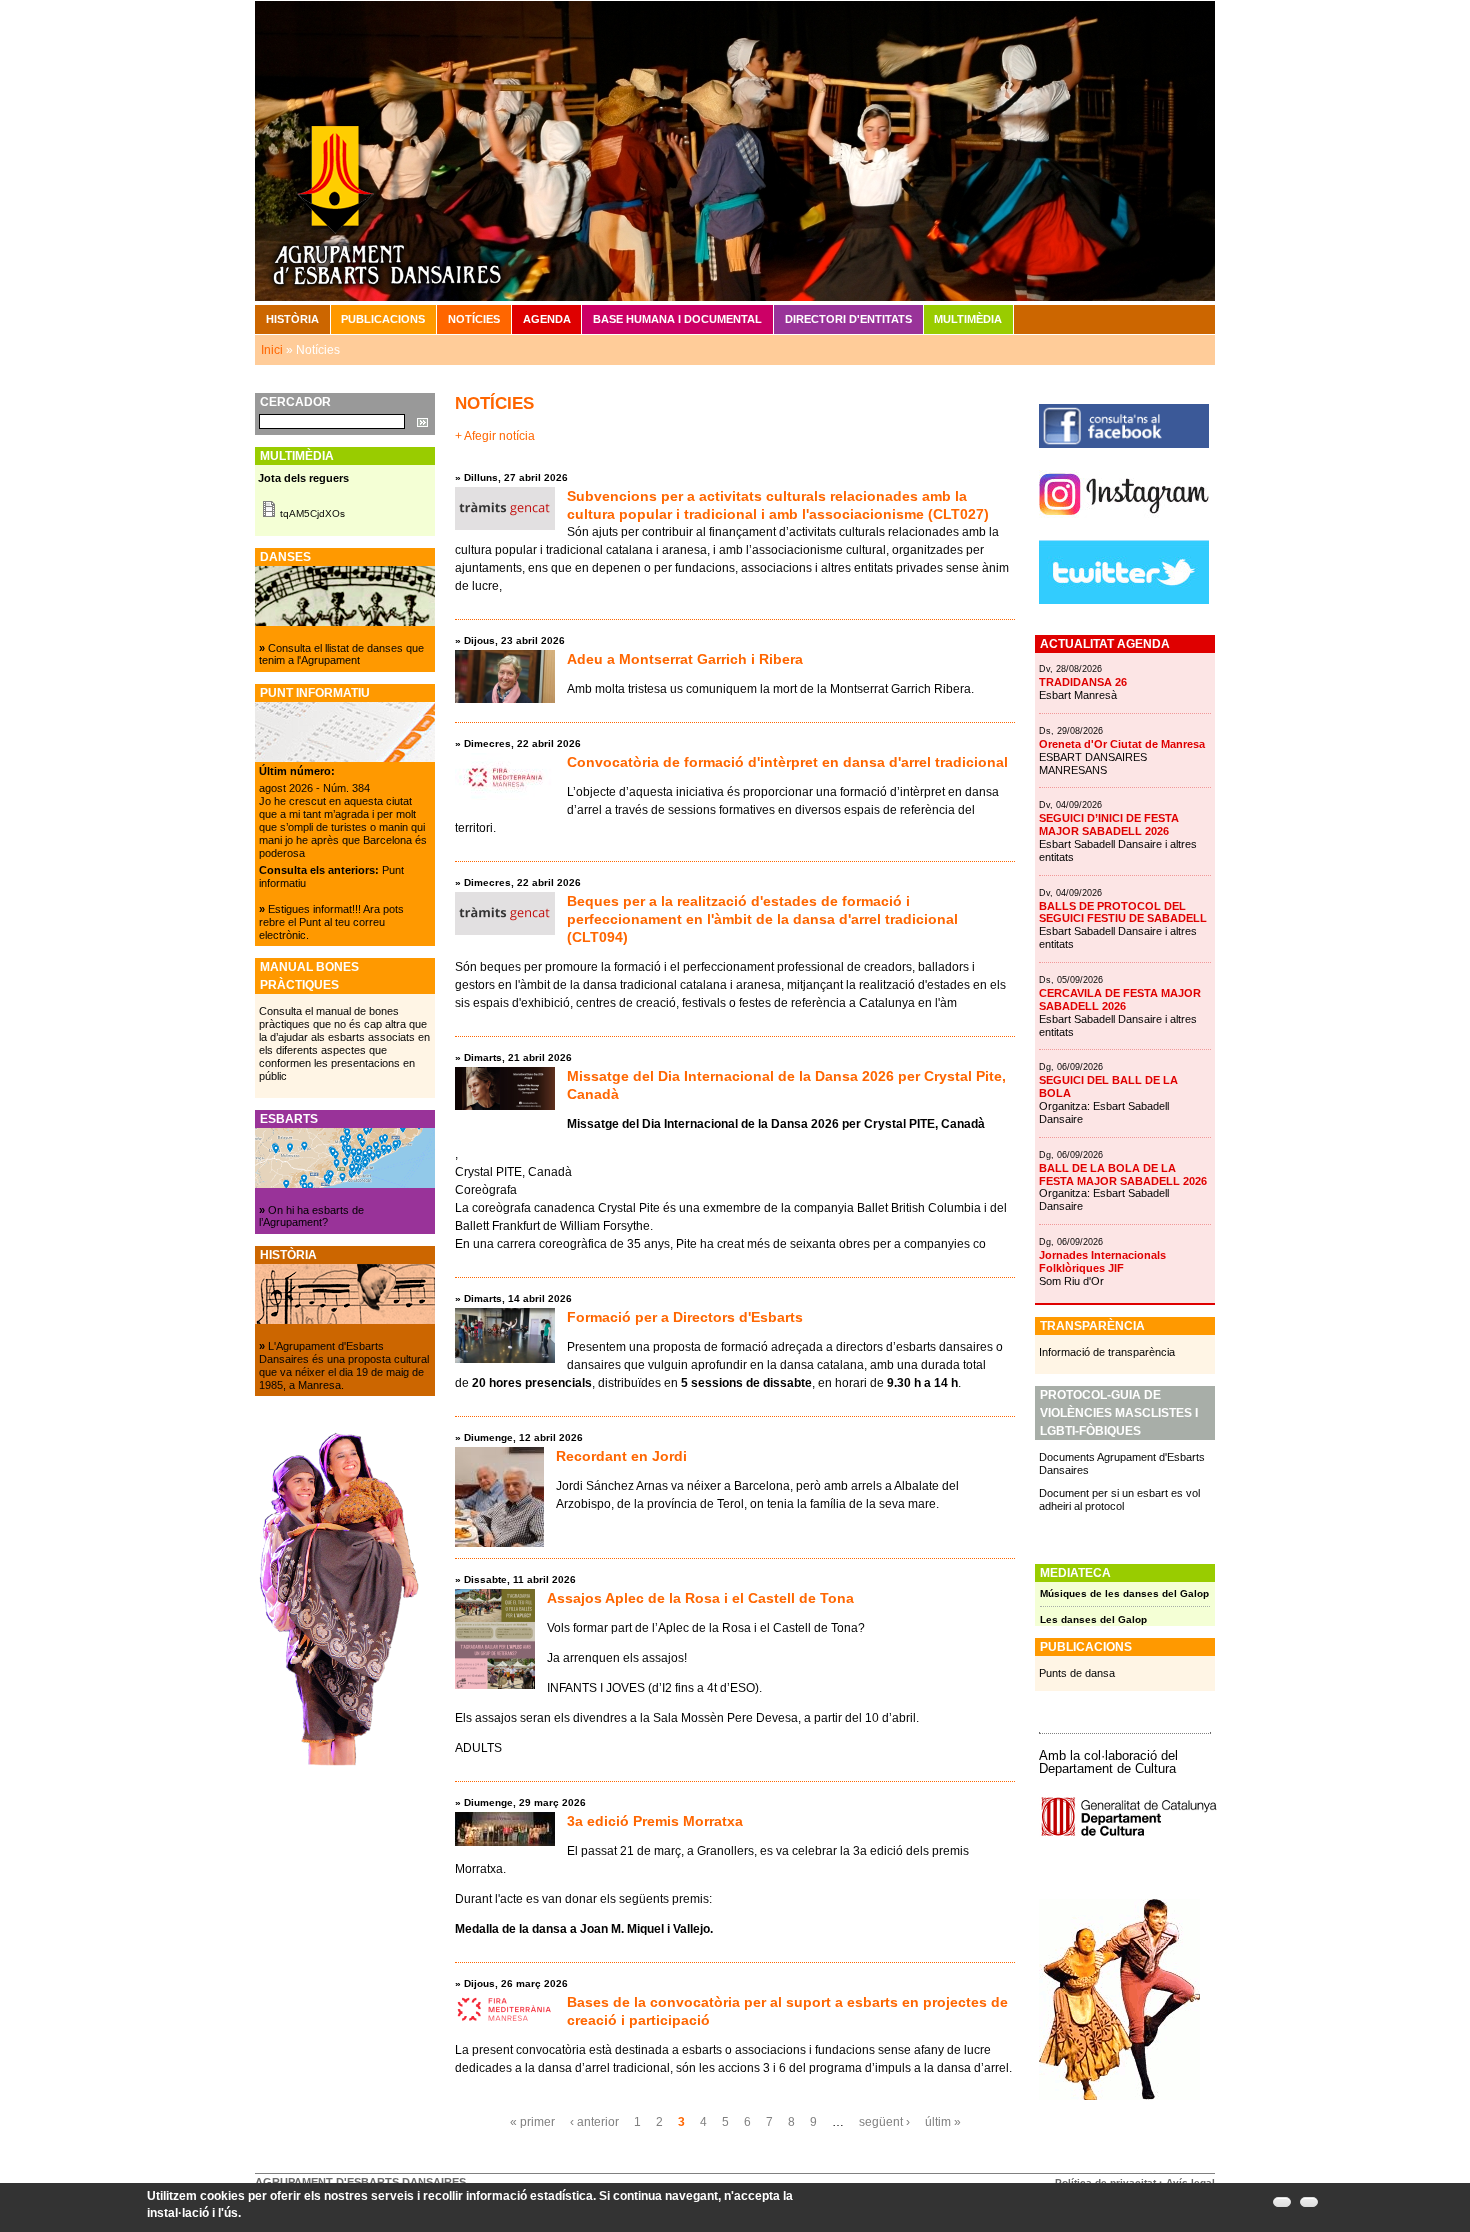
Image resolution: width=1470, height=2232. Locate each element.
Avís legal (1190, 2182)
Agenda (547, 319)
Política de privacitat (1105, 2182)
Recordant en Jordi (621, 1456)
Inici (272, 350)
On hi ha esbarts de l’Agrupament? (311, 1216)
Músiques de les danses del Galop (1124, 1593)
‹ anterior (594, 2122)
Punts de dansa (1077, 1673)
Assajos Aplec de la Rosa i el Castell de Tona (700, 1598)
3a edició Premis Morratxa (655, 1821)
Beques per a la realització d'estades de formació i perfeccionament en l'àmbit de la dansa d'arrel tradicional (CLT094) (762, 919)
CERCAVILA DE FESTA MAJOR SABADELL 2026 (1120, 999)
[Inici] (735, 150)
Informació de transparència (1107, 1352)
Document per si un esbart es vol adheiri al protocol (1119, 1499)
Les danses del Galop (1093, 1619)
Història (292, 319)
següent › (884, 2122)
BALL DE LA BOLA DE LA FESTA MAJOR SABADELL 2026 (1123, 1174)
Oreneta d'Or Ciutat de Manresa (1122, 744)
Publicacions (383, 319)
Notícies (474, 319)
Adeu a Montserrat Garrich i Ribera (685, 659)
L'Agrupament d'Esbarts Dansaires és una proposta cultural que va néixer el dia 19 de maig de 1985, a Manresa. (344, 1365)
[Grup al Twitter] (1124, 600)
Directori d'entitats (848, 319)
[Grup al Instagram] (1124, 523)
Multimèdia (968, 319)
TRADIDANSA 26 (1083, 682)
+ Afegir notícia (495, 436)
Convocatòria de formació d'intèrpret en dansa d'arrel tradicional (787, 762)
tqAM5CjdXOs (312, 513)
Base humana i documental (677, 319)
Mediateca (1075, 1573)
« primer (532, 2122)
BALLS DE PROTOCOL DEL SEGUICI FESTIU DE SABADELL (1123, 912)
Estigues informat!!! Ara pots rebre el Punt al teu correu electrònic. (331, 922)
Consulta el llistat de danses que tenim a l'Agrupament (341, 654)
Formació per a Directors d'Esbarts (685, 1317)
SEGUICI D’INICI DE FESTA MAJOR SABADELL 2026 (1109, 824)
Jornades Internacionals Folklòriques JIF (1102, 1261)
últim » (943, 2122)
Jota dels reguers (303, 478)
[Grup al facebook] (1124, 444)
